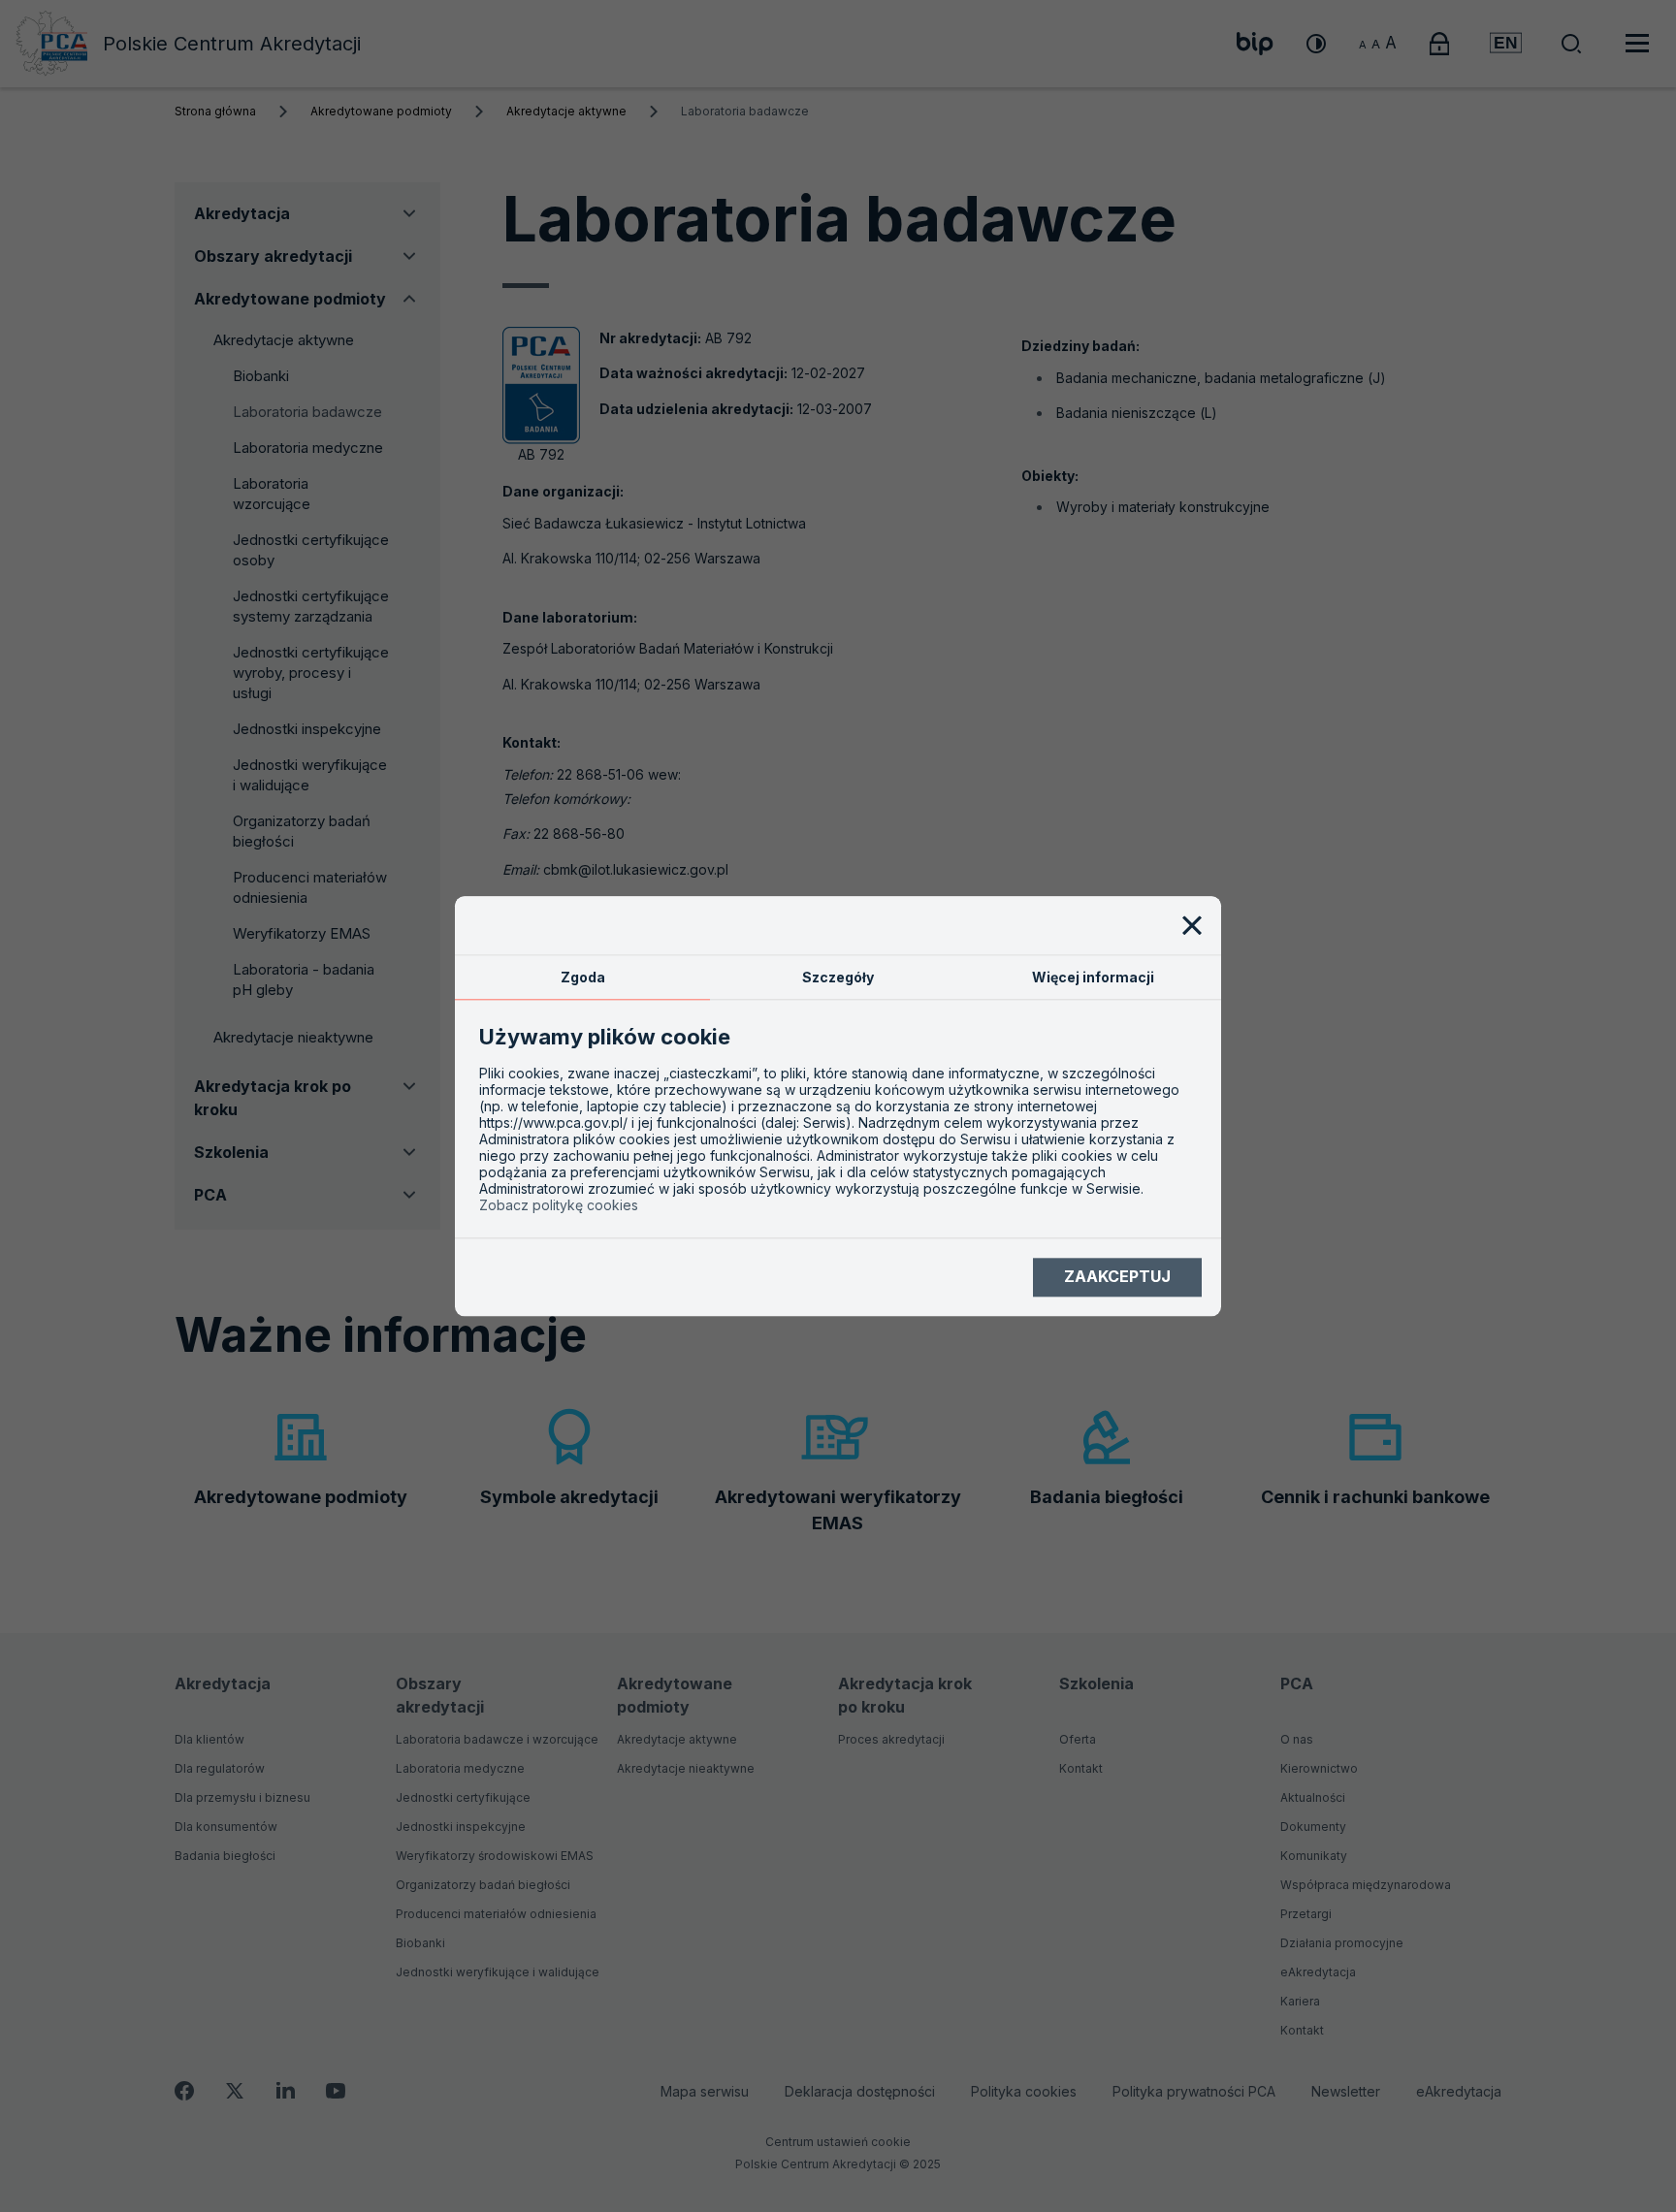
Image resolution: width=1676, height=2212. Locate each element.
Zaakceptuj (1117, 1277)
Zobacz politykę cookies (559, 1205)
